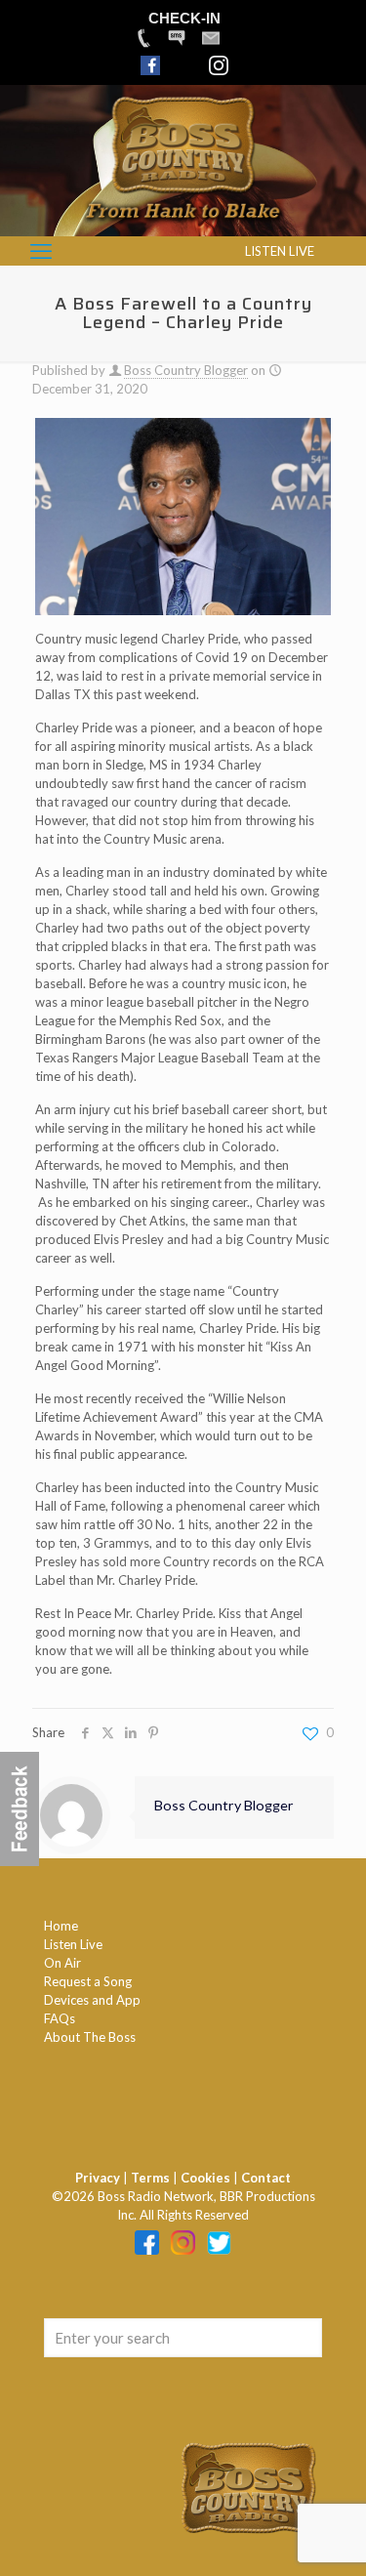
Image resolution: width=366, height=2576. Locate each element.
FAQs (60, 2018)
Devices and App (92, 2000)
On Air (62, 1963)
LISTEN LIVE (280, 251)
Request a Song (88, 1981)
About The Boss (90, 2037)
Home (61, 1926)
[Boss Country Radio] (183, 227)
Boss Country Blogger (186, 370)
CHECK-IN (184, 18)
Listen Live (73, 1944)
